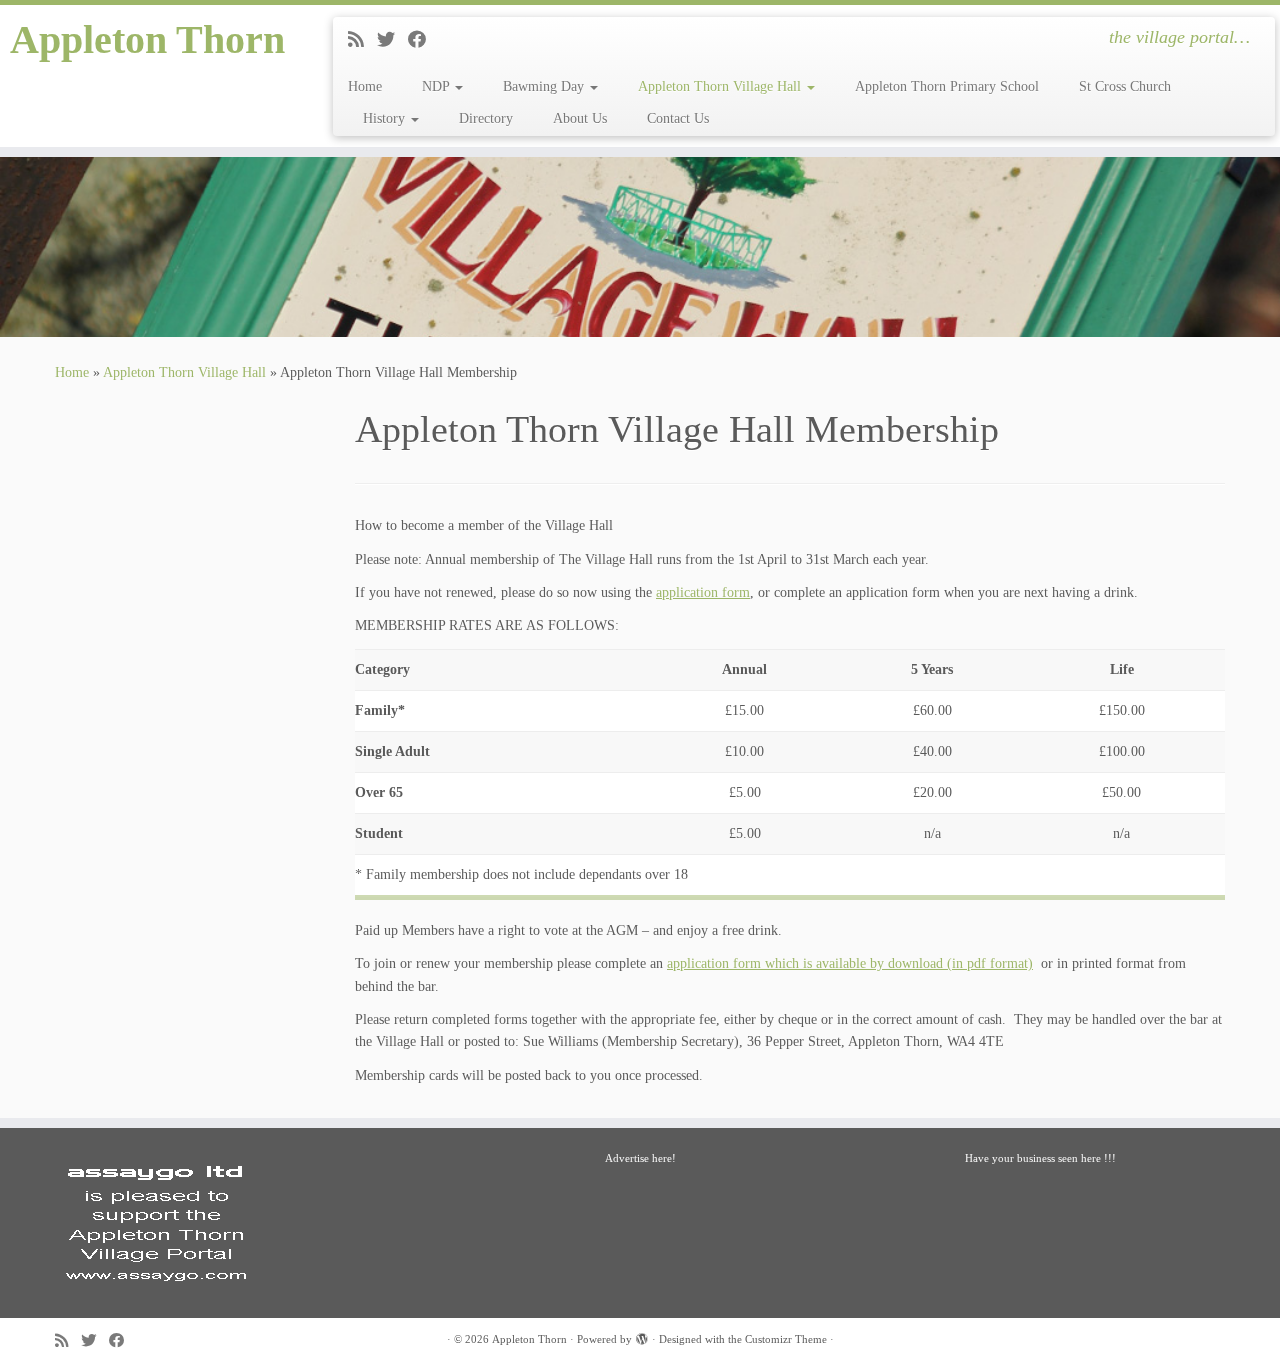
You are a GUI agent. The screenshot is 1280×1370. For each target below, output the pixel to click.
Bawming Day (545, 86)
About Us (580, 118)
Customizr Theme (786, 1339)
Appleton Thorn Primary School (947, 86)
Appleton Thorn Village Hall (721, 86)
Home (365, 86)
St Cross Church (1125, 86)
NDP (437, 86)
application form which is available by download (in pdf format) (850, 963)
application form (703, 592)
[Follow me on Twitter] (392, 40)
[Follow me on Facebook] (423, 40)
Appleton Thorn (147, 39)
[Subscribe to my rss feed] (362, 40)
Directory (486, 118)
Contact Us (678, 118)
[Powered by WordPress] (642, 1336)
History (386, 118)
